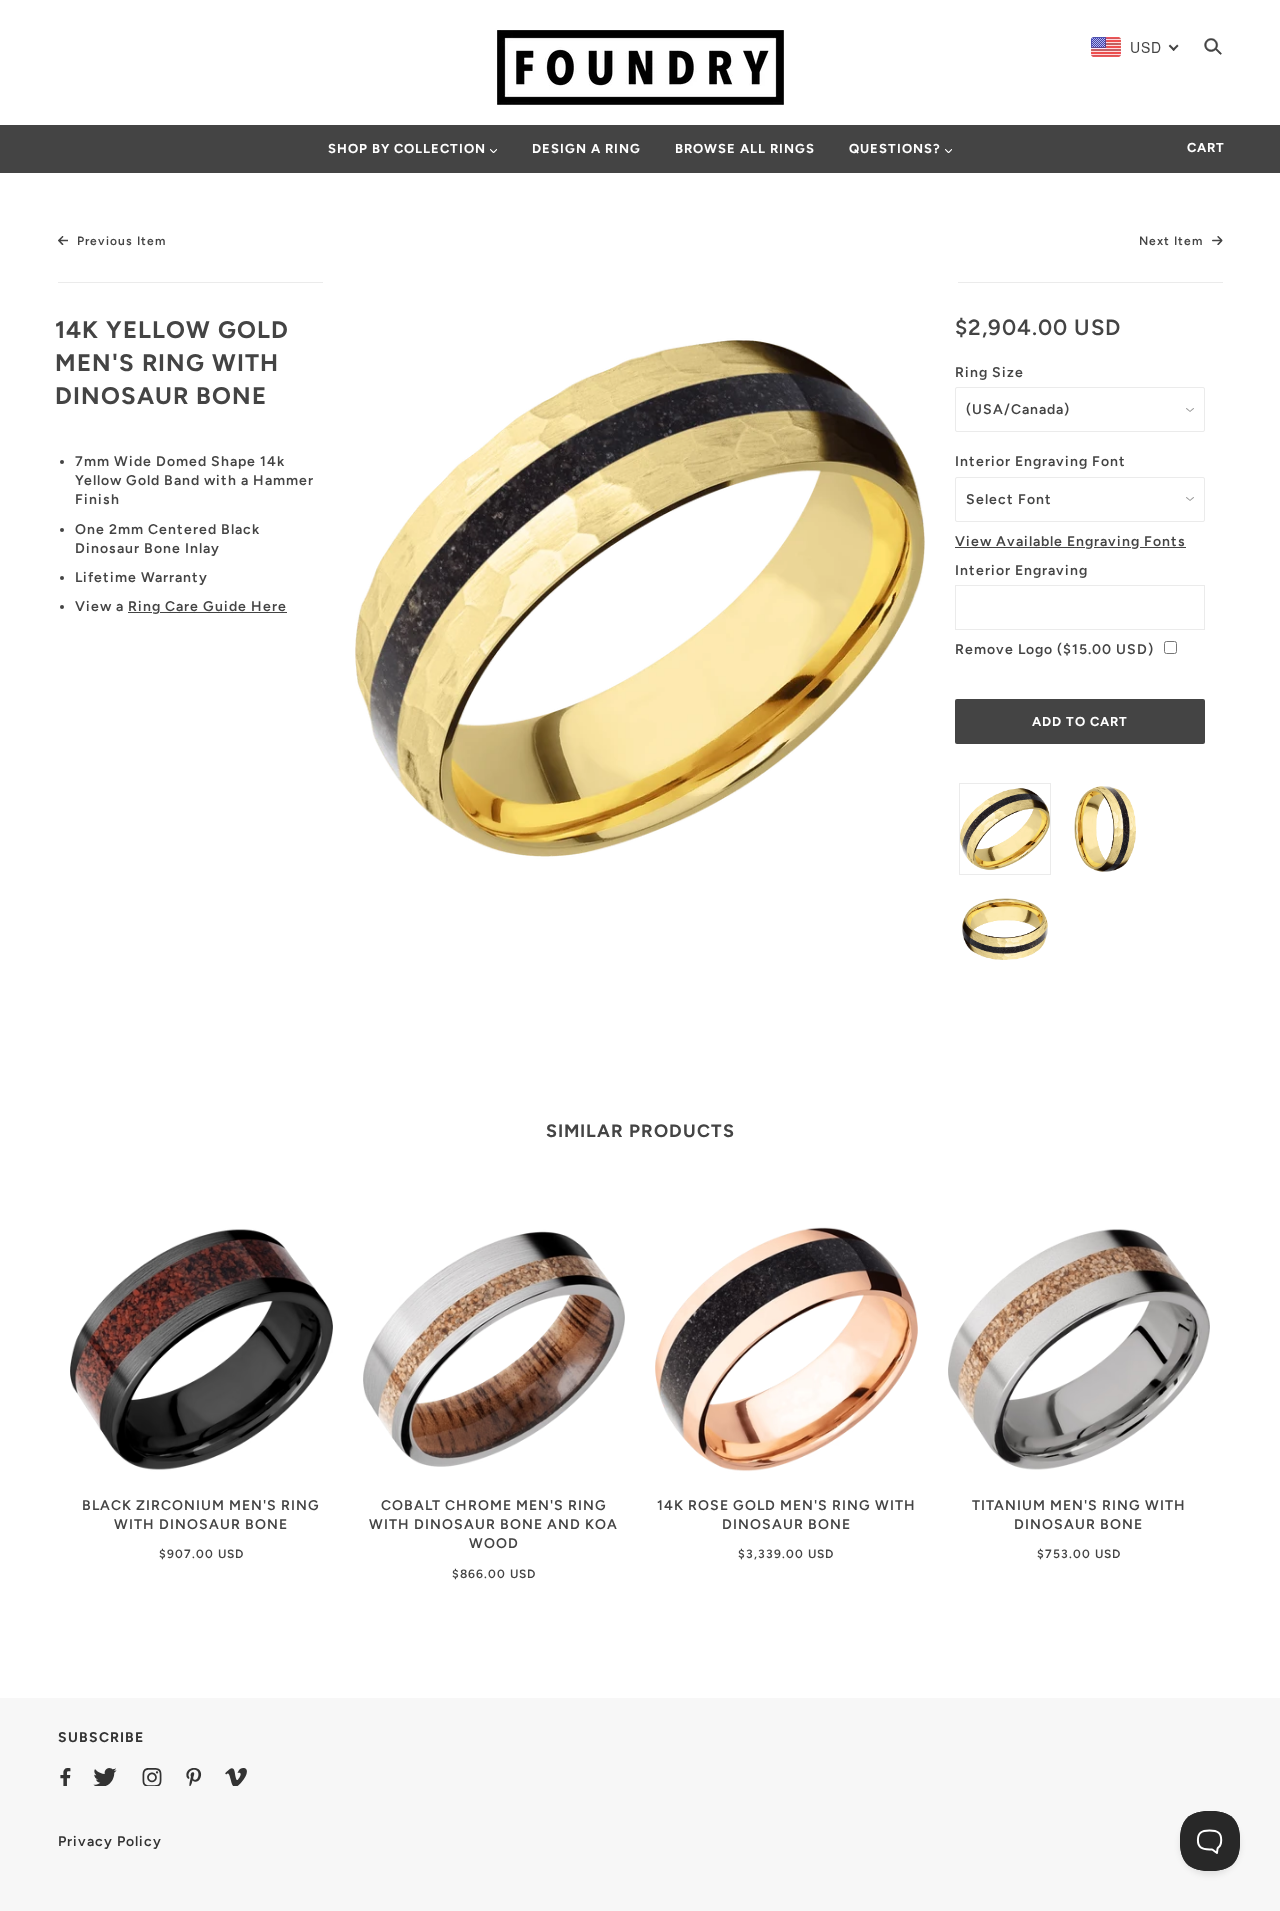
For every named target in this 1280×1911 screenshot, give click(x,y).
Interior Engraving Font (1040, 461)
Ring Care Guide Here (207, 606)
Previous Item (119, 241)
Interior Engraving (1021, 570)
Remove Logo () (1054, 649)
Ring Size (989, 372)
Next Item (1173, 241)
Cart (1206, 147)
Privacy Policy (110, 1841)
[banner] (640, 66)
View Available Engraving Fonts (1070, 541)
